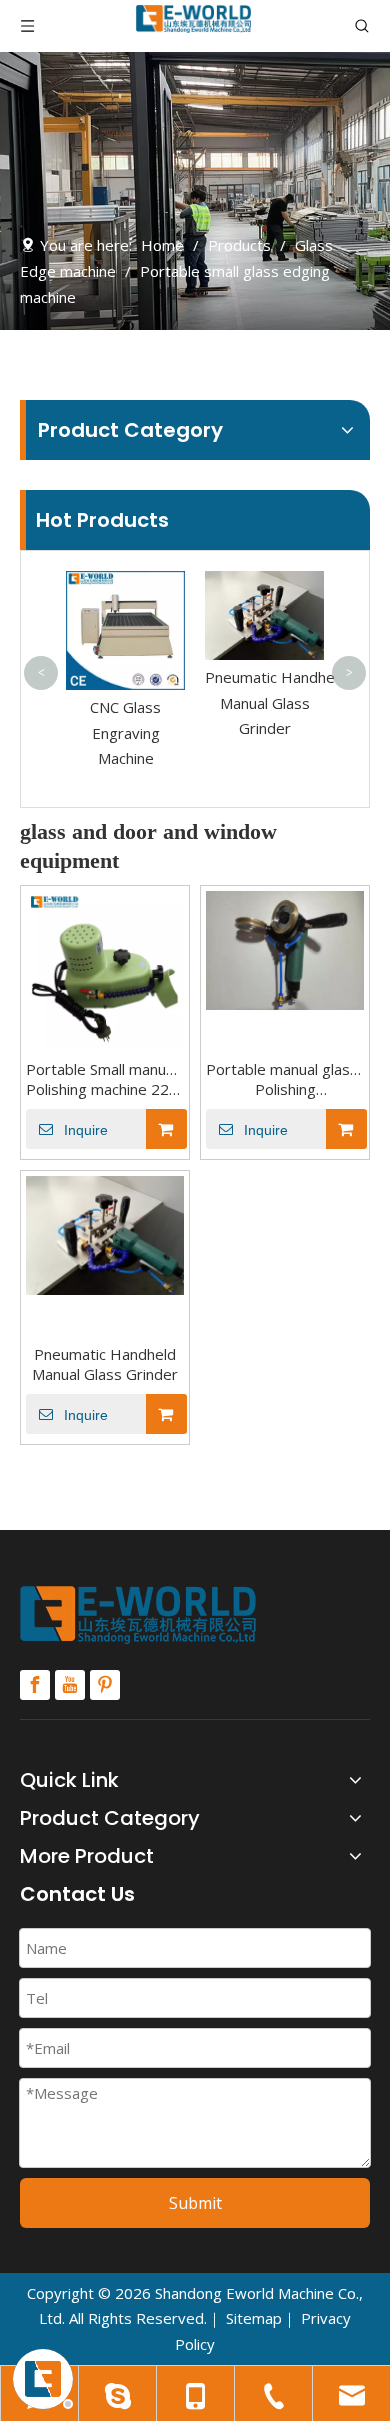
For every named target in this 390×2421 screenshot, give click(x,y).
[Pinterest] (105, 1685)
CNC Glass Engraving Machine (125, 732)
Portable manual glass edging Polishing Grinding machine (285, 1079)
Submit (195, 2203)
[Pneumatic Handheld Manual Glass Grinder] (105, 1233)
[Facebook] (35, 1685)
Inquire (86, 1130)
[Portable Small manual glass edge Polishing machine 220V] (105, 968)
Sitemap (254, 2318)
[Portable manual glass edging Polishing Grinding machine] (285, 948)
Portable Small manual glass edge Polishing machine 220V (105, 1079)
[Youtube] (70, 1685)
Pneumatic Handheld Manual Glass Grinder (276, 702)
